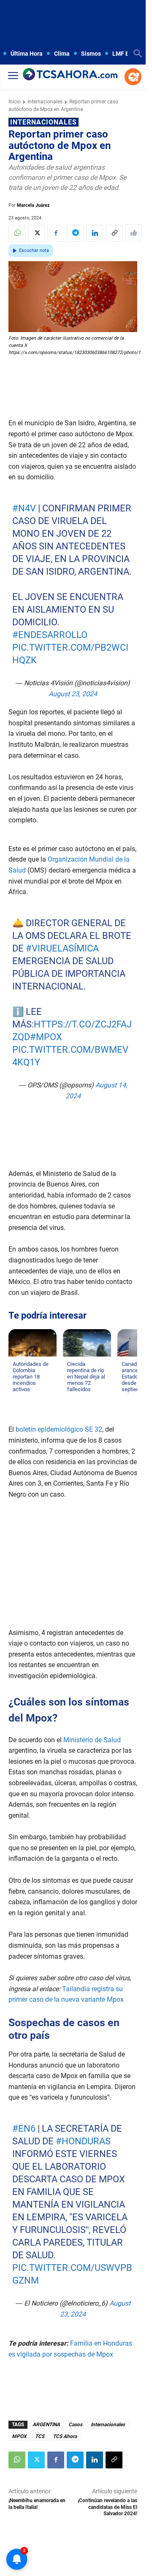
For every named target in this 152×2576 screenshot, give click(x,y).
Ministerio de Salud (91, 1740)
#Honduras (83, 2141)
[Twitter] (36, 233)
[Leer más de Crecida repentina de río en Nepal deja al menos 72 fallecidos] (72, 1397)
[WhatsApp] (17, 233)
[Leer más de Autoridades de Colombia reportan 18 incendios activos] (18, 1397)
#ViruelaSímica (62, 948)
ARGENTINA (46, 2425)
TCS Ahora (65, 2436)
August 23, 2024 (73, 694)
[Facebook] (56, 233)
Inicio (15, 102)
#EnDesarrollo (50, 635)
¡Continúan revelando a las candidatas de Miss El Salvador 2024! (107, 2507)
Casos (75, 2425)
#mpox (46, 1037)
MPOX (19, 2436)
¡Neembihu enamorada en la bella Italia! (37, 2504)
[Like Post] (133, 233)
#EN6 (24, 2129)
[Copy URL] (114, 233)
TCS (40, 2436)
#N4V (24, 508)
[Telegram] (75, 233)
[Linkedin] (95, 233)
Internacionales (45, 102)
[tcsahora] (70, 75)
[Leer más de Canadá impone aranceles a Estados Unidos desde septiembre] (127, 1397)
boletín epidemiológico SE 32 (59, 1429)
